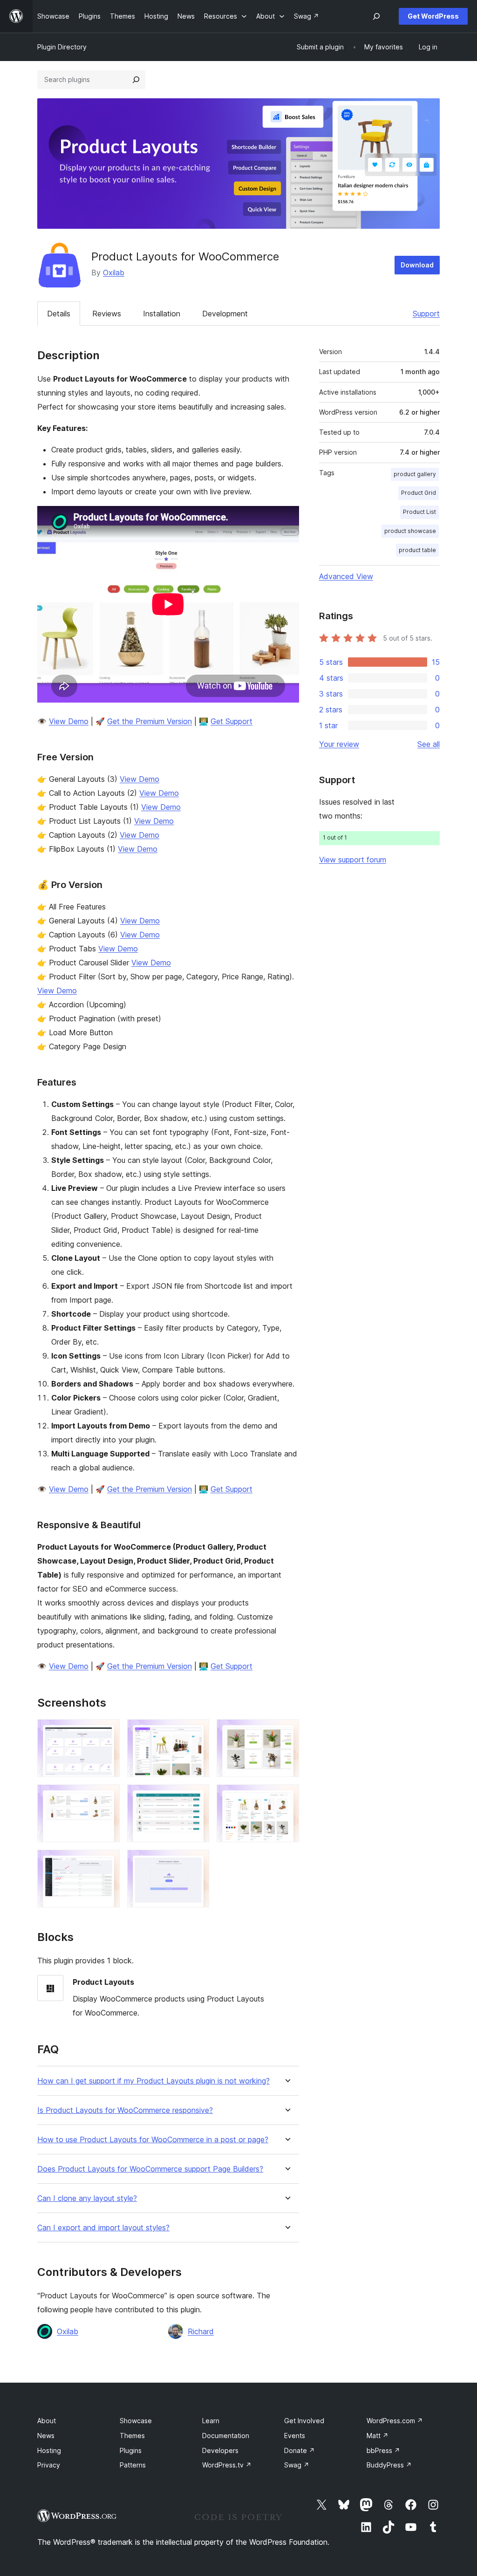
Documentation (226, 2436)
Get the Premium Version (150, 721)
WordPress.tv (227, 2465)
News (46, 2436)
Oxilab (114, 273)
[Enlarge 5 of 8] (197, 1797)
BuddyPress (389, 2465)
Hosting (49, 2450)
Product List (419, 512)
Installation (162, 314)
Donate (300, 2450)
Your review (339, 744)
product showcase (410, 531)
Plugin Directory (62, 47)
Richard (201, 2331)
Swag (297, 2465)
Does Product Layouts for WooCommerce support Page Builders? (150, 2169)
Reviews (107, 314)
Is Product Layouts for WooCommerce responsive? (125, 2110)
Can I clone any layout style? (87, 2198)
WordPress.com (395, 2421)
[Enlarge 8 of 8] (197, 1862)
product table (417, 550)
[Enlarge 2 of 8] (197, 1732)
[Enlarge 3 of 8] (286, 1732)
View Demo (69, 721)
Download (417, 265)
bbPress (383, 2450)
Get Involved (304, 2421)
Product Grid (419, 493)
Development (225, 314)
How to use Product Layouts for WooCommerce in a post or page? (153, 2140)
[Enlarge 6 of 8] (286, 1797)
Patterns (133, 2465)
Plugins (131, 2450)
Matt (378, 2436)
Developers (220, 2450)
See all (429, 744)
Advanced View (346, 576)
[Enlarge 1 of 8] (107, 1732)
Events (295, 2436)
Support (426, 314)
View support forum (353, 860)
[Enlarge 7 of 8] (107, 1862)
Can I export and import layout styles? (103, 2228)
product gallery (415, 474)
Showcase (136, 2421)
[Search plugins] (136, 80)
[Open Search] (376, 16)
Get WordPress (433, 16)
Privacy (49, 2465)
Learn (211, 2421)
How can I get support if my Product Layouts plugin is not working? (153, 2081)
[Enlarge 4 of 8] (107, 1797)
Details (59, 314)
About (47, 2421)
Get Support (232, 721)
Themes (132, 2436)
